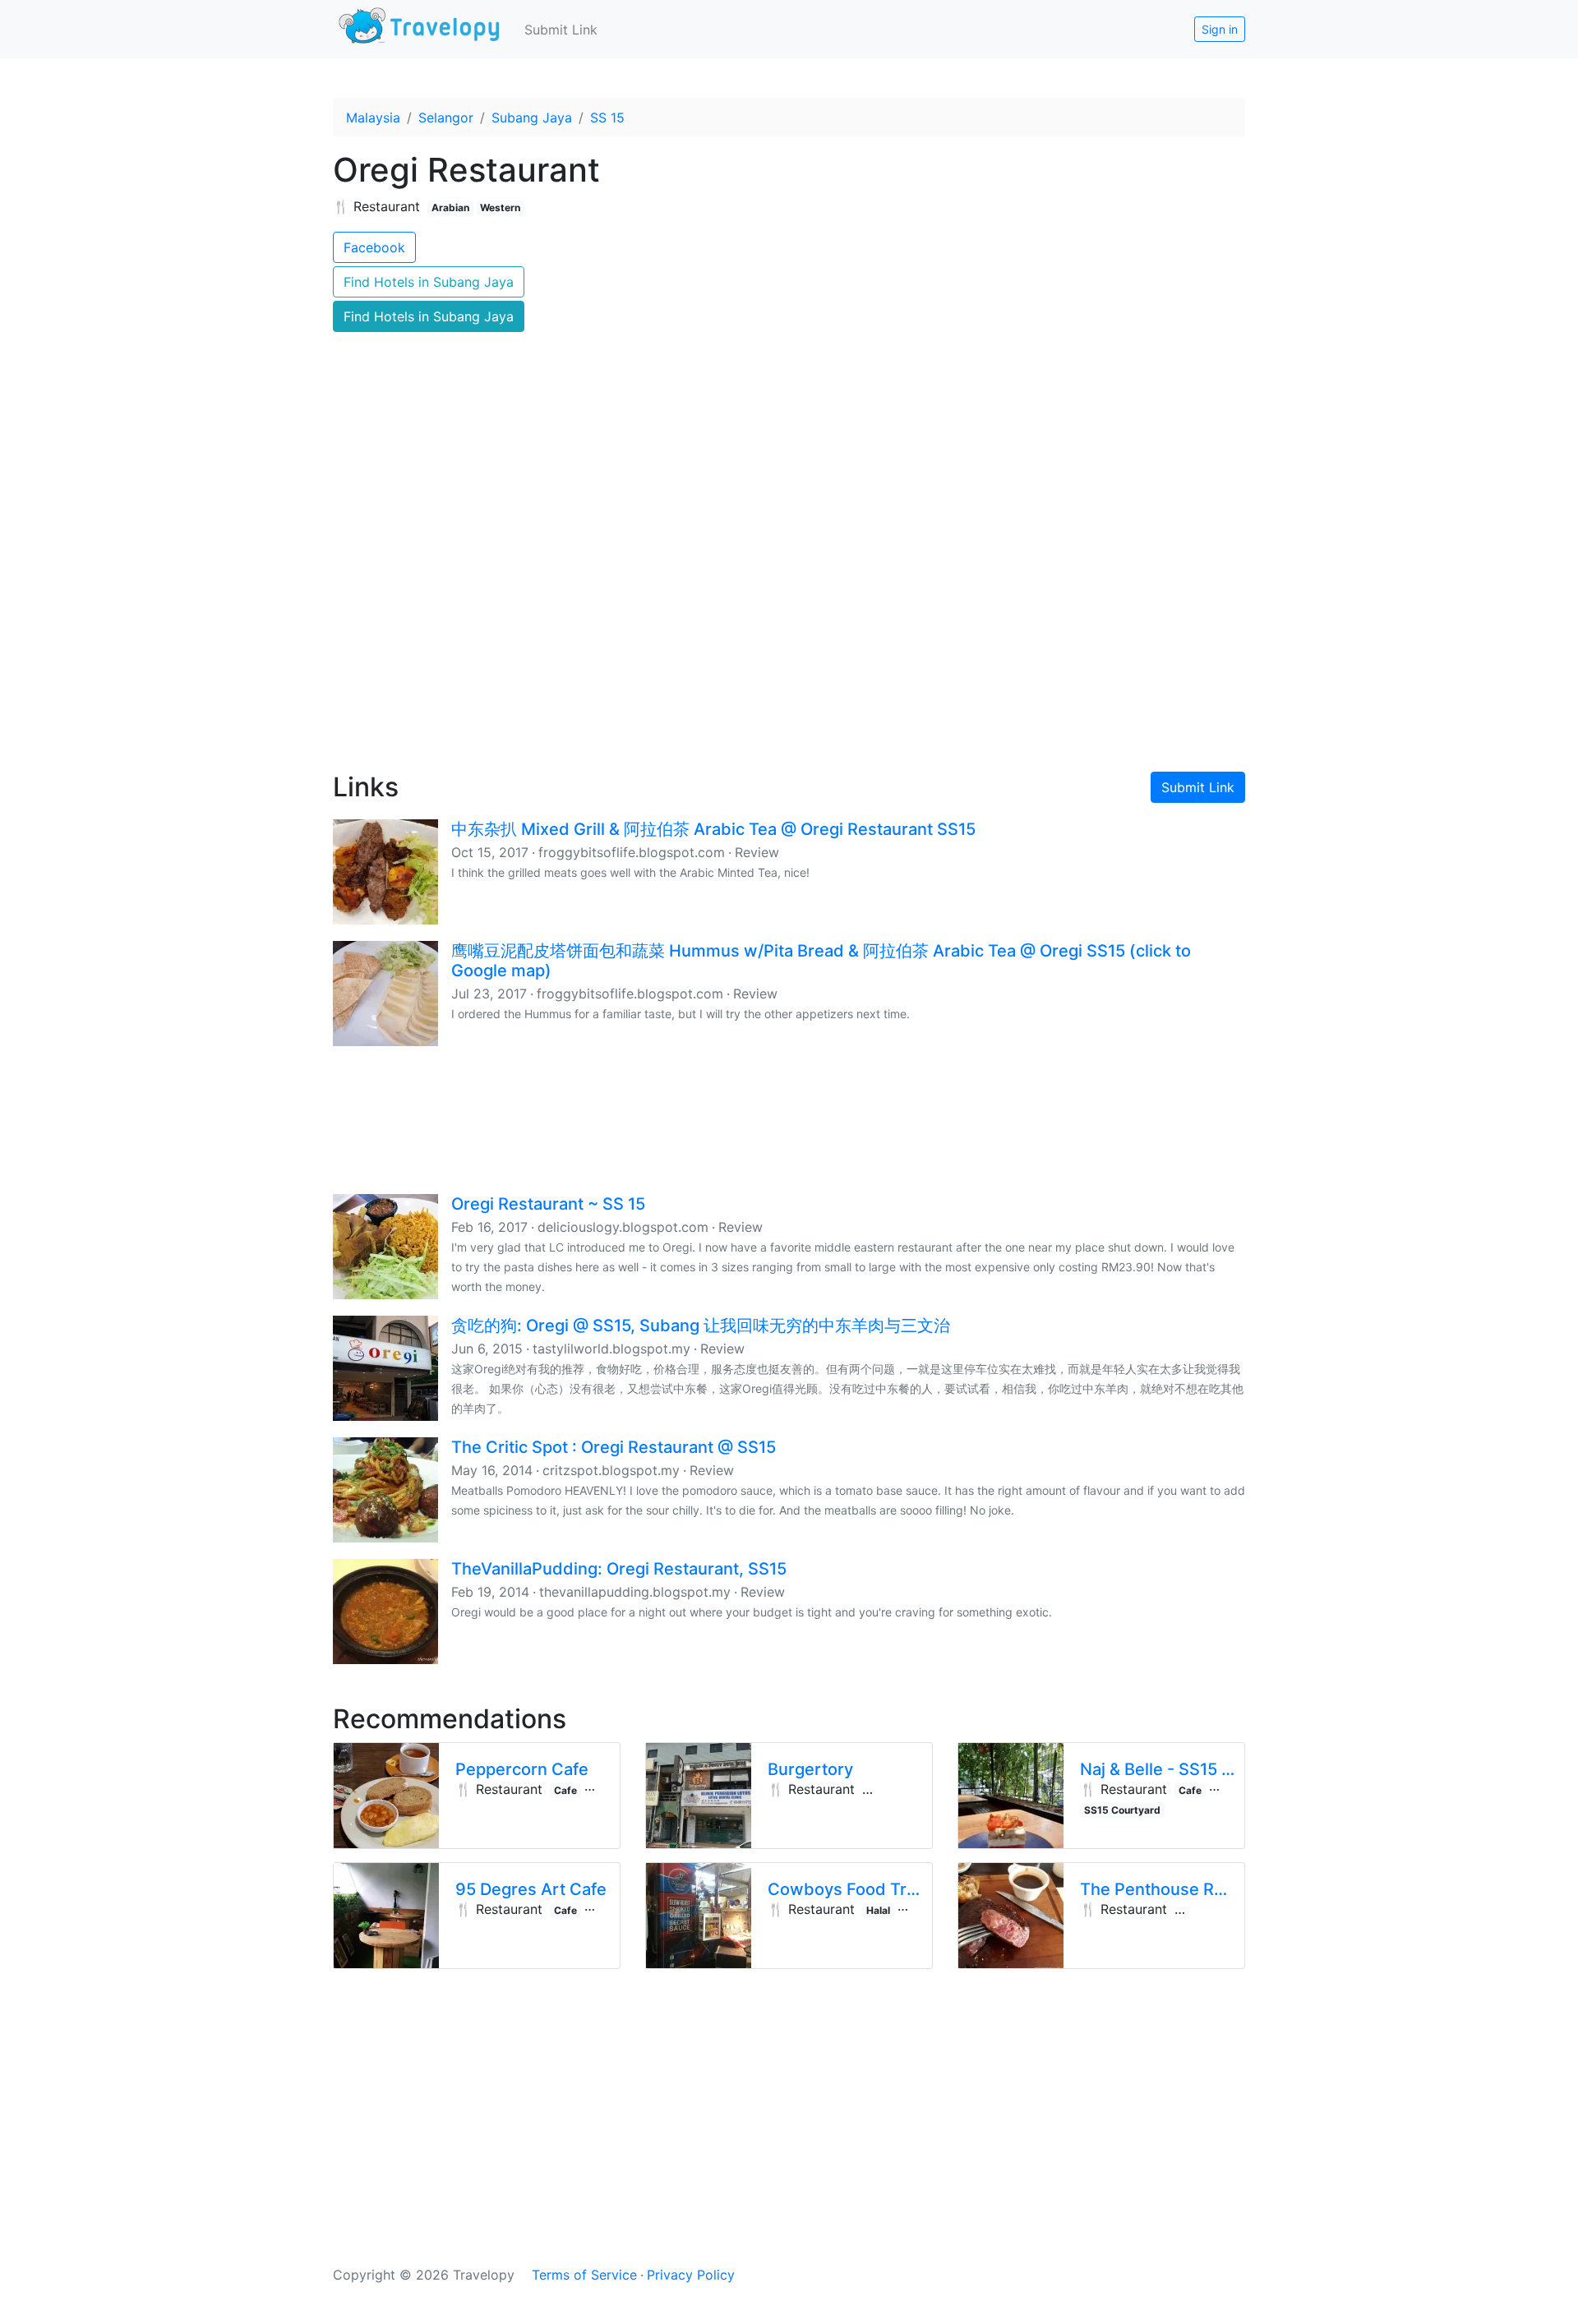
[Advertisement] (789, 617)
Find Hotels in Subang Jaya (429, 282)
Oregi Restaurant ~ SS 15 (548, 1204)
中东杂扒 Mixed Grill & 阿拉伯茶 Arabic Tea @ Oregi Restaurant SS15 (713, 829)
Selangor (446, 118)
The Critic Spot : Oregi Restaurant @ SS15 (614, 1447)
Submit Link (561, 30)
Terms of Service (584, 2275)
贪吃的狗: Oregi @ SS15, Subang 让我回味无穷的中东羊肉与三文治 (701, 1326)
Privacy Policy (691, 2275)
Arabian (450, 207)
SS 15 (607, 118)
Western (500, 207)
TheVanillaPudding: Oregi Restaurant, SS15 (619, 1569)
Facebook (374, 247)
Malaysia (373, 118)
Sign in (1220, 29)
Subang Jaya (532, 118)
